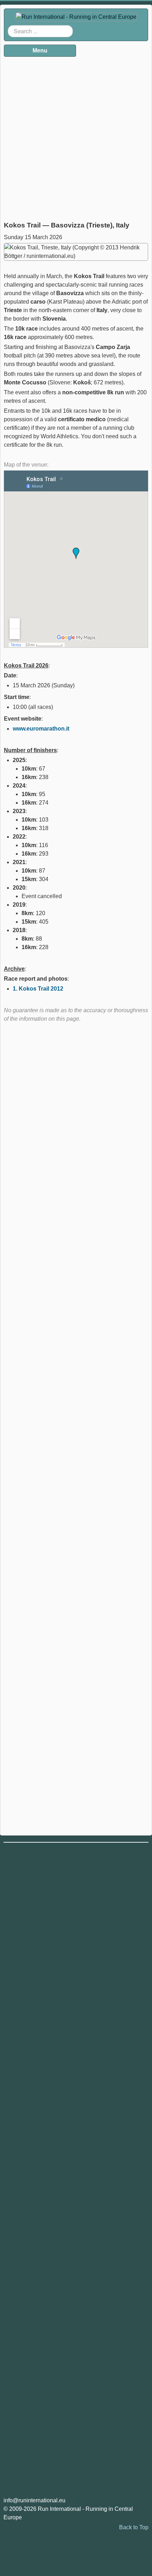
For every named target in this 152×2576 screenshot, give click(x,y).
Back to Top (134, 2527)
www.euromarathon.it (41, 729)
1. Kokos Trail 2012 (38, 989)
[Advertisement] (76, 136)
